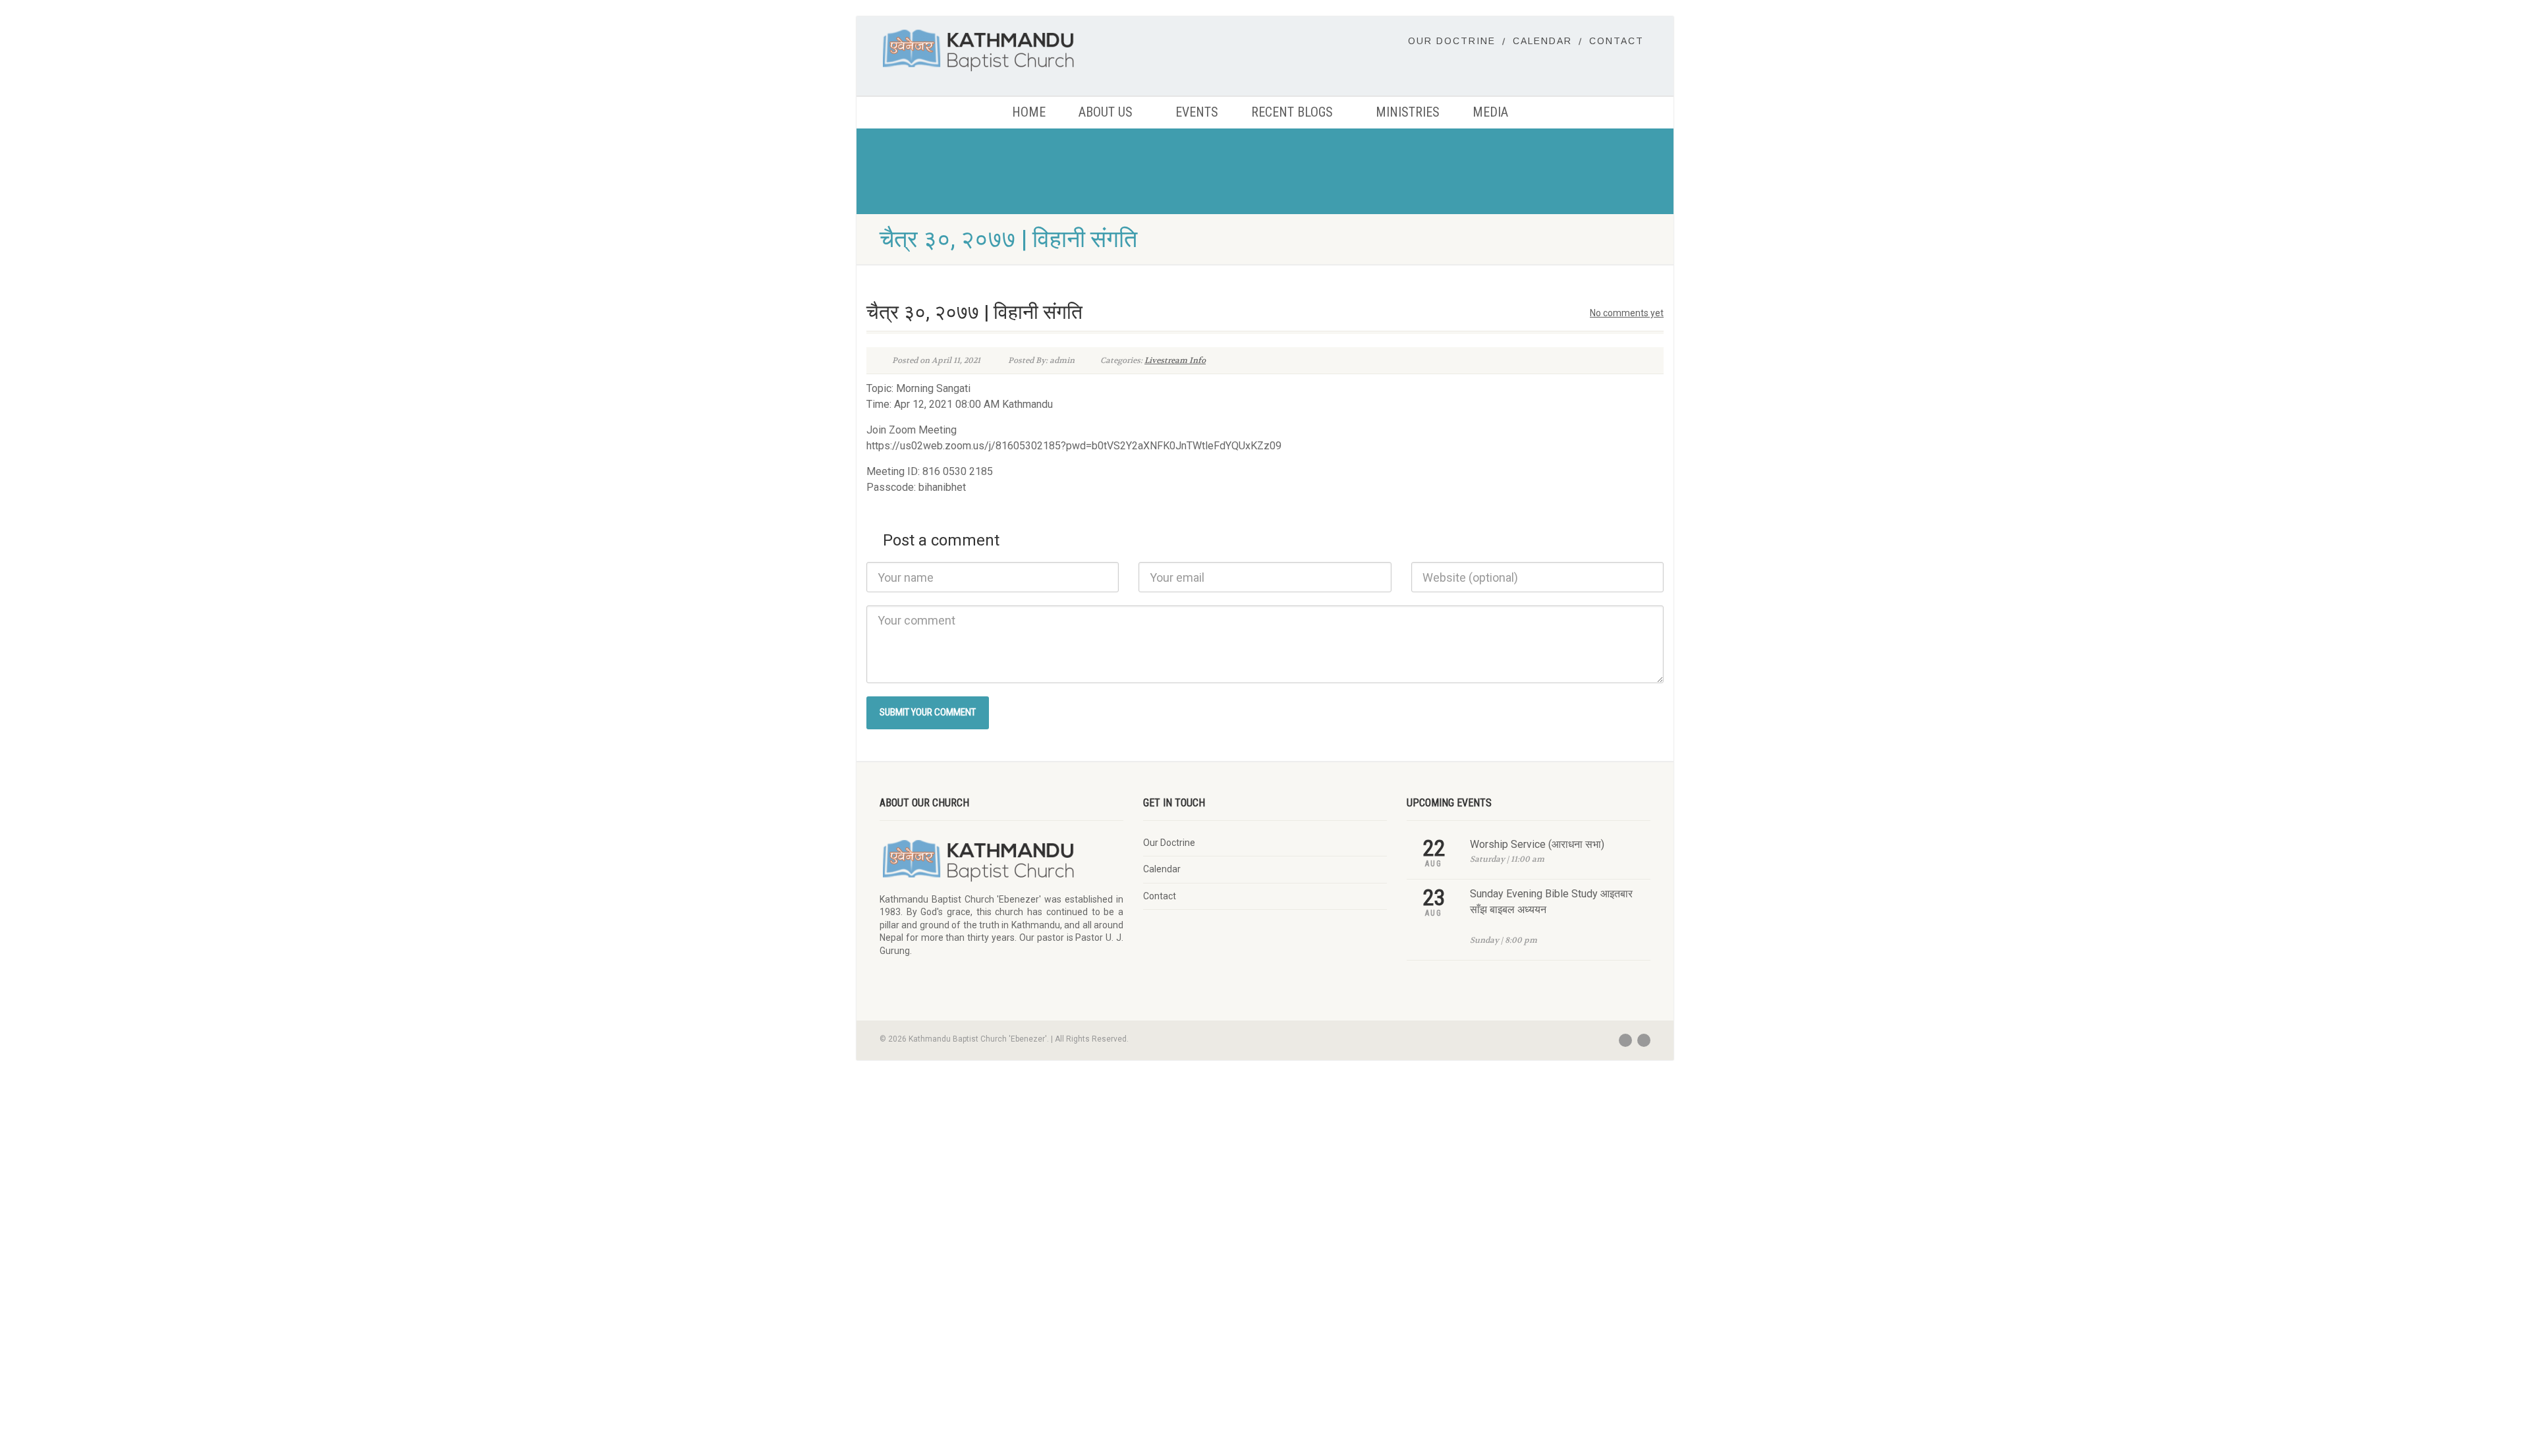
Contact (1616, 41)
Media (1490, 112)
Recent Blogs (1292, 112)
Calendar (1542, 41)
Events (1197, 112)
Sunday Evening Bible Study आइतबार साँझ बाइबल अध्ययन (1551, 902)
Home (1029, 112)
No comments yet (1627, 313)
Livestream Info (1175, 360)
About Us (1106, 112)
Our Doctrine (1452, 41)
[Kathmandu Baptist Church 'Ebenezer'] (1001, 50)
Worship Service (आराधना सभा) (1537, 844)
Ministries (1408, 112)
